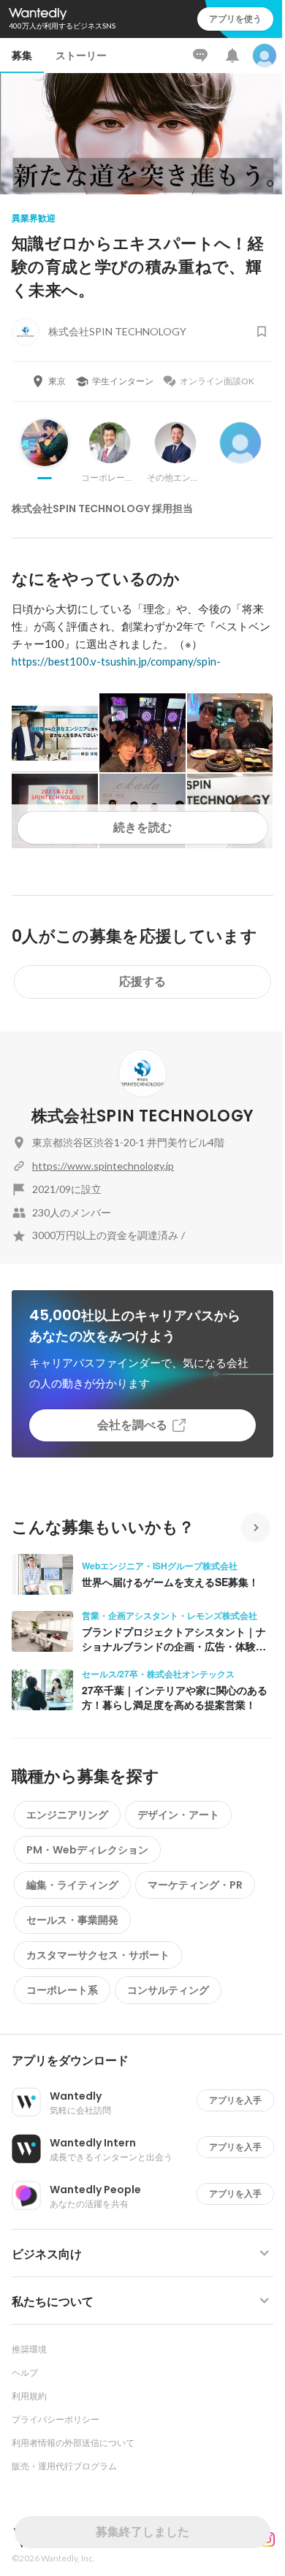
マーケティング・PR (195, 1885)
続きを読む (142, 827)
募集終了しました (142, 2532)
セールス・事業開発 (72, 1920)
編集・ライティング (72, 1885)
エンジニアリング (67, 1815)
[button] (148, 2061)
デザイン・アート (178, 1815)
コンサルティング (168, 1990)
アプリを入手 (235, 2100)
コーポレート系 (62, 1990)
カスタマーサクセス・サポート (98, 1955)
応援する (142, 982)
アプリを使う (235, 19)
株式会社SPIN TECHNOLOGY (142, 1116)
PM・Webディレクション (87, 1850)
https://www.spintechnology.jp (103, 1166)
